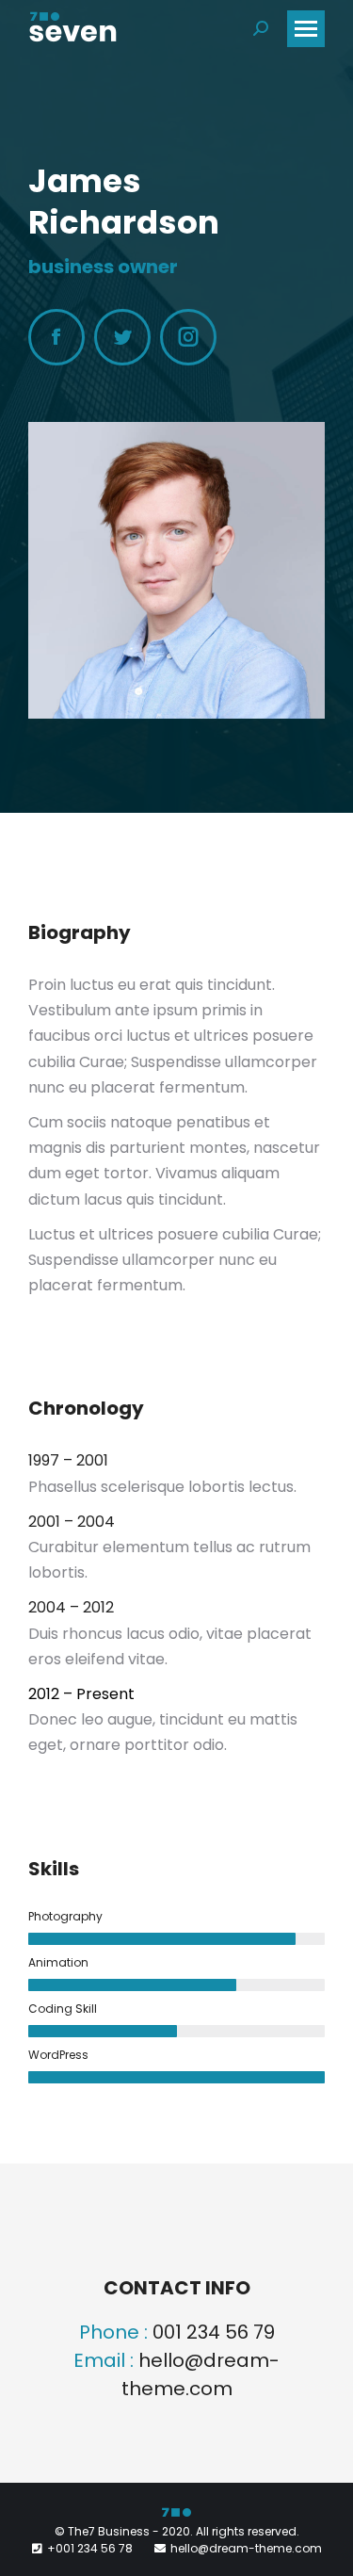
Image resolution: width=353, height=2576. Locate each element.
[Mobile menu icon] (306, 29)
